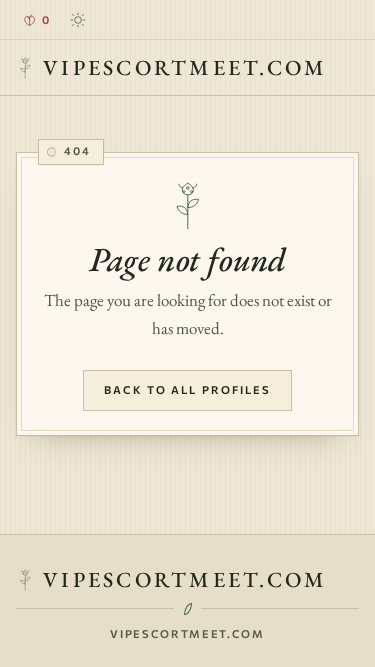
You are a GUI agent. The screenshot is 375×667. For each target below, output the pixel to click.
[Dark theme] (78, 20)
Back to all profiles (188, 389)
